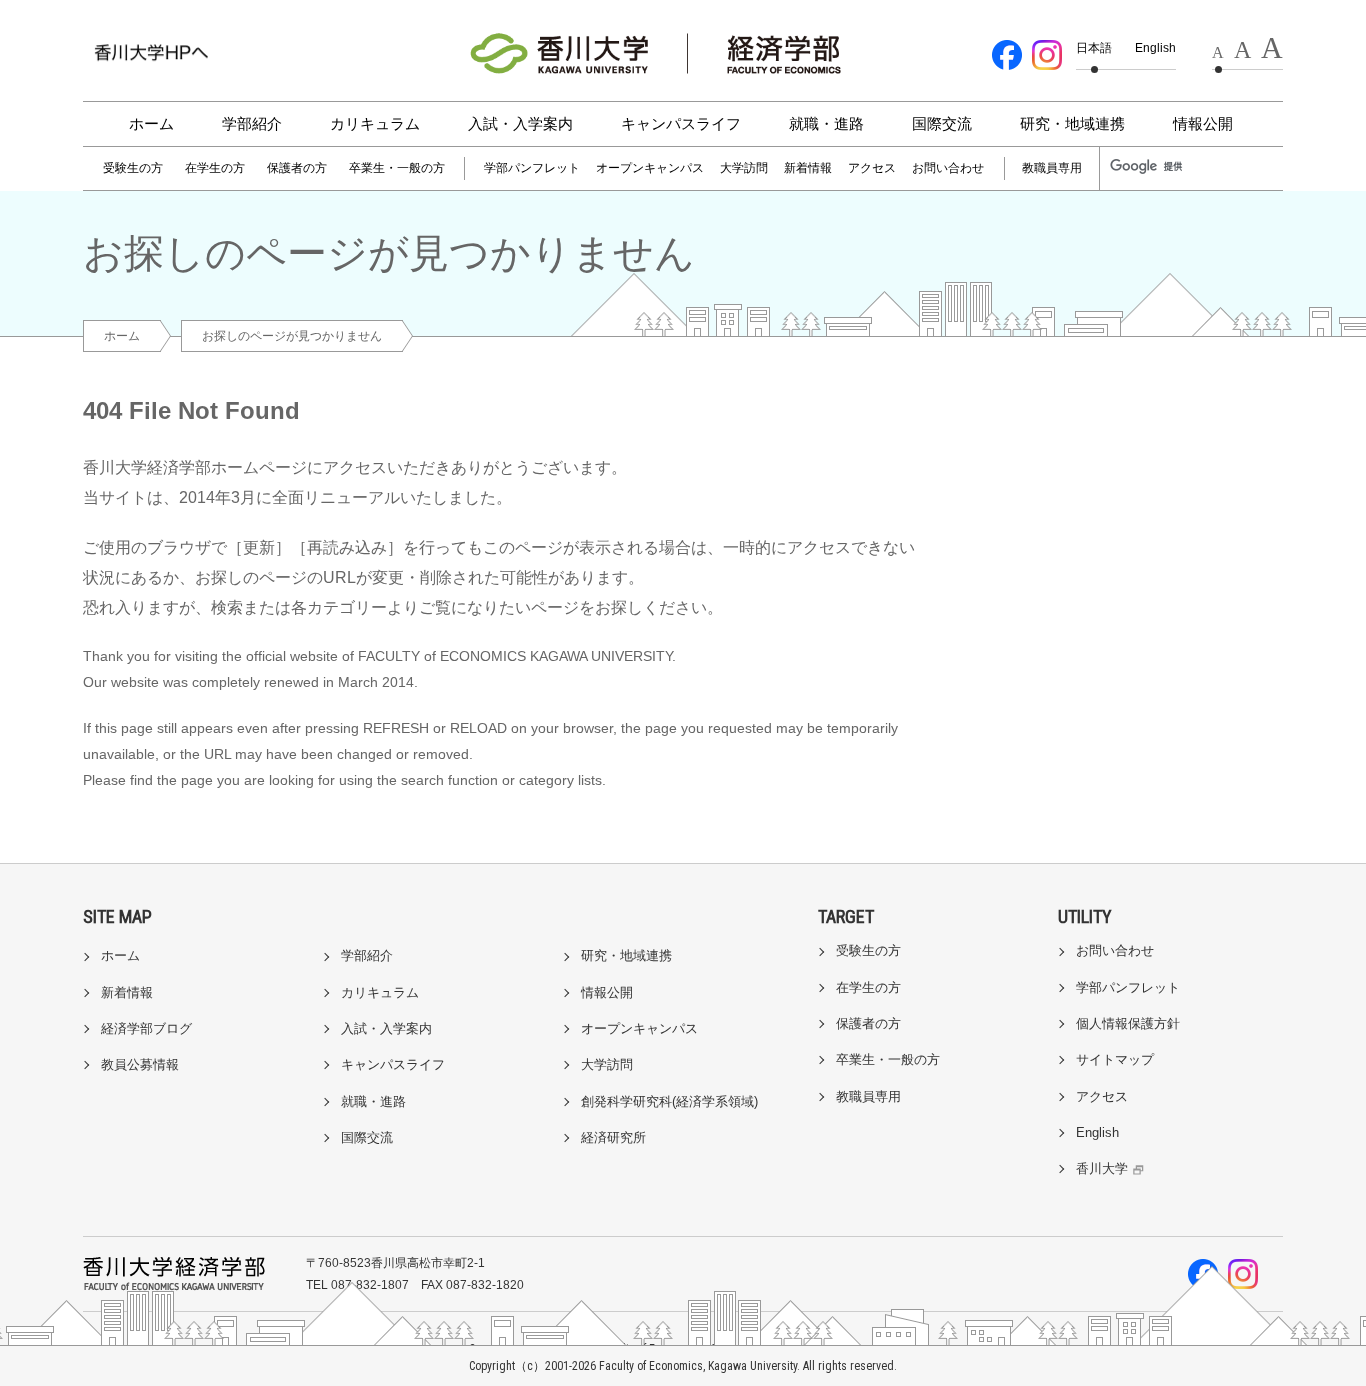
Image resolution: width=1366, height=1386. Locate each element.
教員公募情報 (140, 1064)
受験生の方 (133, 168)
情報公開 (1203, 123)
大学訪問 (744, 168)
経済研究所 (613, 1137)
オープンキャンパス (650, 168)
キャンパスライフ (681, 123)
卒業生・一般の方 (397, 168)
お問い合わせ (948, 168)
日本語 (1094, 48)
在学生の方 (215, 168)
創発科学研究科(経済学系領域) (669, 1101)
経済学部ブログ (146, 1028)
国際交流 (942, 123)
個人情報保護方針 (1128, 1023)
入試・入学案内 (520, 123)
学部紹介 (252, 123)
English (1155, 48)
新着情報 (808, 168)
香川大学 (1102, 1168)
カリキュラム (375, 123)
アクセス (872, 168)
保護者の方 (297, 168)
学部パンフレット (532, 168)
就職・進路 (826, 123)
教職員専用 (1052, 168)
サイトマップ (1115, 1059)
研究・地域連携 (1072, 123)
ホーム (151, 123)
